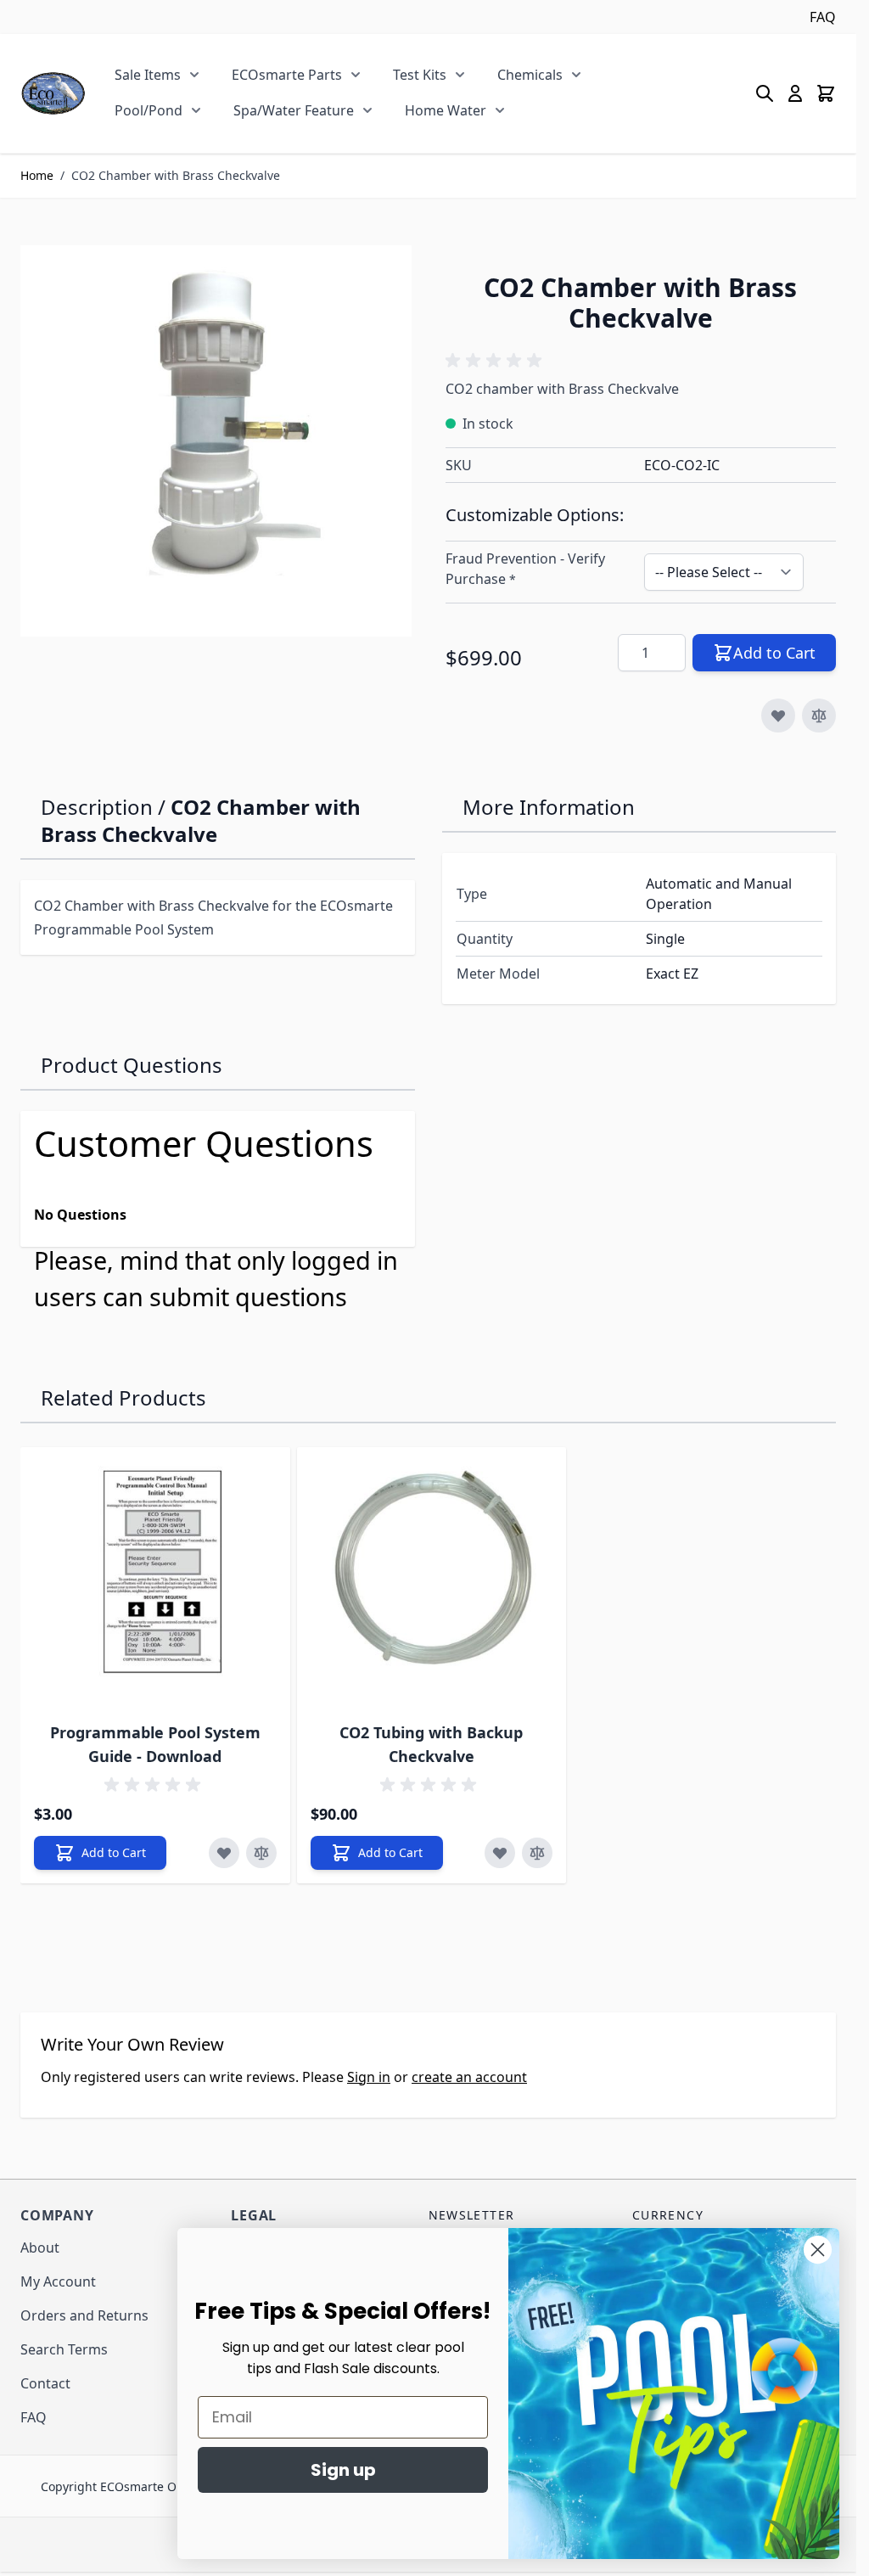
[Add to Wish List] (778, 716)
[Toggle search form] (765, 93)
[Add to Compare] (819, 716)
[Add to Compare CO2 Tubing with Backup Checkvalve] (537, 1853)
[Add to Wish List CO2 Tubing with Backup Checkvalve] (500, 1853)
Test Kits (420, 75)
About (40, 2248)
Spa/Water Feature (294, 110)
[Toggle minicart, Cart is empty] (826, 93)
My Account (58, 2281)
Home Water (446, 110)
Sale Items (148, 75)
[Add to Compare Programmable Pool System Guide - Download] (261, 1853)
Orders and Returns (84, 2315)
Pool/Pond (149, 110)
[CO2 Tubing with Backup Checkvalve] (432, 1582)
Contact (45, 2383)
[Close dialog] (818, 2250)
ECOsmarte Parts (287, 75)
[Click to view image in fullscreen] (216, 441)
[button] (496, 361)
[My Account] (795, 93)
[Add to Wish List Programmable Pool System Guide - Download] (224, 1853)
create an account (469, 2077)
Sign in (369, 2077)
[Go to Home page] (53, 93)
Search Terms (64, 2349)
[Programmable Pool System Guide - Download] (155, 1582)
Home (37, 175)
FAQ (823, 17)
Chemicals (530, 75)
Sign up (343, 2470)
